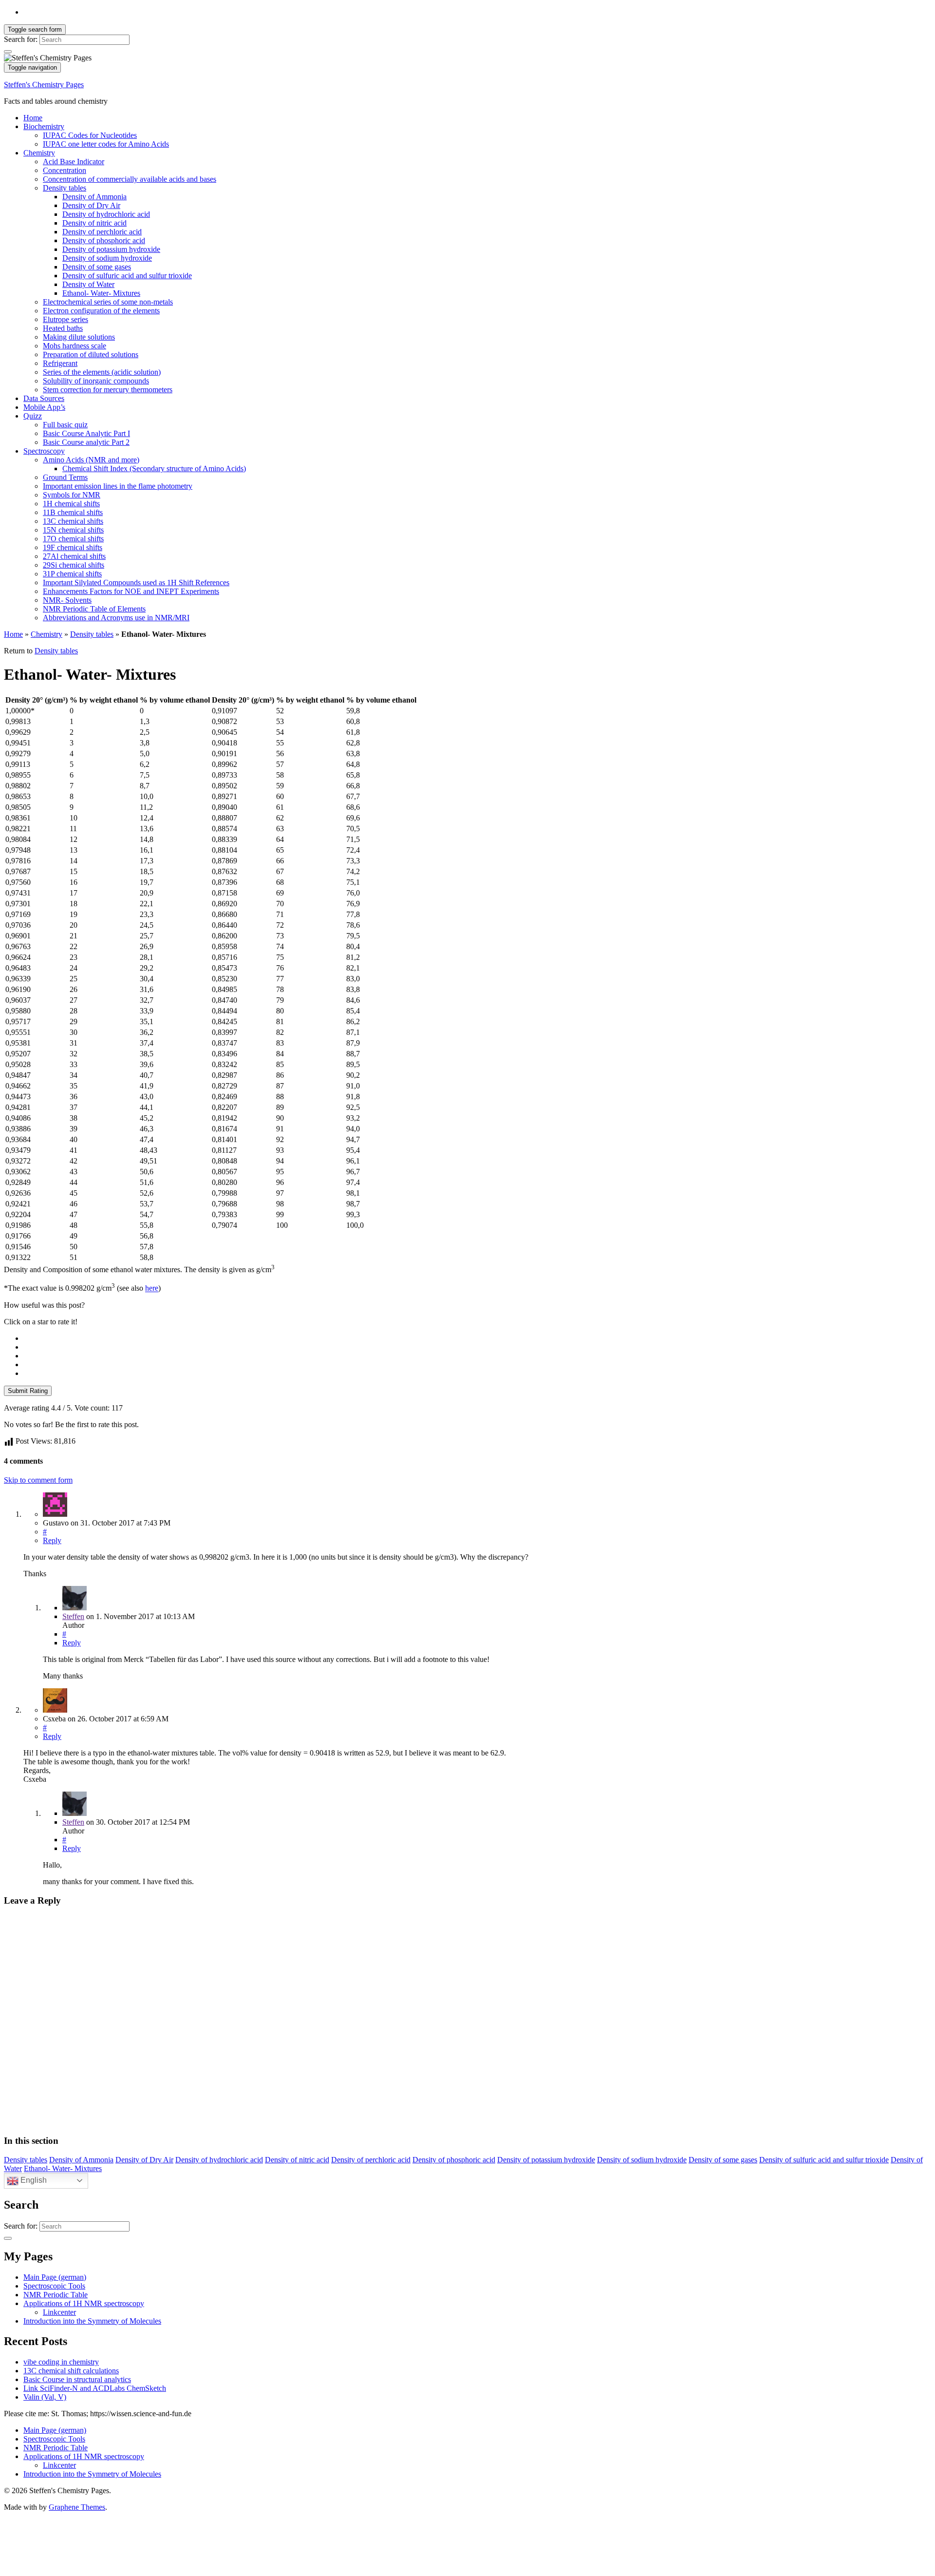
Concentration (65, 170)
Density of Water (88, 284)
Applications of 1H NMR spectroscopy (84, 2303)
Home (33, 118)
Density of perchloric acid (102, 232)
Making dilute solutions (79, 337)
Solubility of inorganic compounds (96, 381)
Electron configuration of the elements (101, 311)
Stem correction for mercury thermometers (108, 390)
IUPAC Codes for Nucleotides (90, 135)
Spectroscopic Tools (54, 2286)
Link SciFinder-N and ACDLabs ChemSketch (95, 2388)
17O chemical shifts (73, 539)
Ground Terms (65, 477)
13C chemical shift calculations (71, 2371)
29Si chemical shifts (74, 565)
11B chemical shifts (73, 512)
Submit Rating (28, 1391)
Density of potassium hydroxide (111, 249)
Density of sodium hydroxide (107, 258)
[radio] (477, 1338)
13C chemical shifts (73, 521)
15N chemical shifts (73, 530)
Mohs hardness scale (75, 346)
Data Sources (44, 398)
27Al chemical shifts (74, 556)
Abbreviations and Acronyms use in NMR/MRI (116, 618)
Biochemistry (44, 126)
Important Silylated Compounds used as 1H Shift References (136, 582)
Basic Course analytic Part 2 (86, 442)
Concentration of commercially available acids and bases (130, 179)
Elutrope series (65, 319)
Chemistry (39, 153)
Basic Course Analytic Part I (86, 433)
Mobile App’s (44, 407)
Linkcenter (59, 2312)
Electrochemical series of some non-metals (108, 302)
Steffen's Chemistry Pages (44, 85)
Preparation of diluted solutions (91, 354)
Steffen (73, 1616)
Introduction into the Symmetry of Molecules (92, 2321)
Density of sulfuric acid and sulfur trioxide (127, 276)
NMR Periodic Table (56, 2295)
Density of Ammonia (94, 197)
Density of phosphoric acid (104, 240)
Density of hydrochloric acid (106, 214)
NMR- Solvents (67, 600)
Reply (52, 1540)
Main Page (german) (55, 2277)
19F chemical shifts (73, 547)
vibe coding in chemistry (61, 2362)
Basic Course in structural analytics (77, 2379)
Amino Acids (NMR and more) (91, 460)
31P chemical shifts (72, 574)
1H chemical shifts (71, 504)
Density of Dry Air (91, 205)
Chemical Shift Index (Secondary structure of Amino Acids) (154, 468)
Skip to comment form (38, 1480)
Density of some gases (97, 267)
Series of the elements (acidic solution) (102, 372)
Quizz (33, 416)
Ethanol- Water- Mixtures (101, 293)
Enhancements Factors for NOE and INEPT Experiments (131, 591)
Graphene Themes (77, 2507)
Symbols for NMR (72, 495)
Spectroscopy (44, 451)
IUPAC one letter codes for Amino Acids (106, 144)
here (152, 1288)
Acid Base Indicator (74, 162)
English (33, 2180)
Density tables (65, 188)
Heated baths (63, 328)
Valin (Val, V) (45, 2397)
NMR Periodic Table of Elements (94, 609)
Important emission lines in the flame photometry (118, 486)
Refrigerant (60, 363)
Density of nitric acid (94, 223)
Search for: (21, 39)
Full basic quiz (65, 425)
